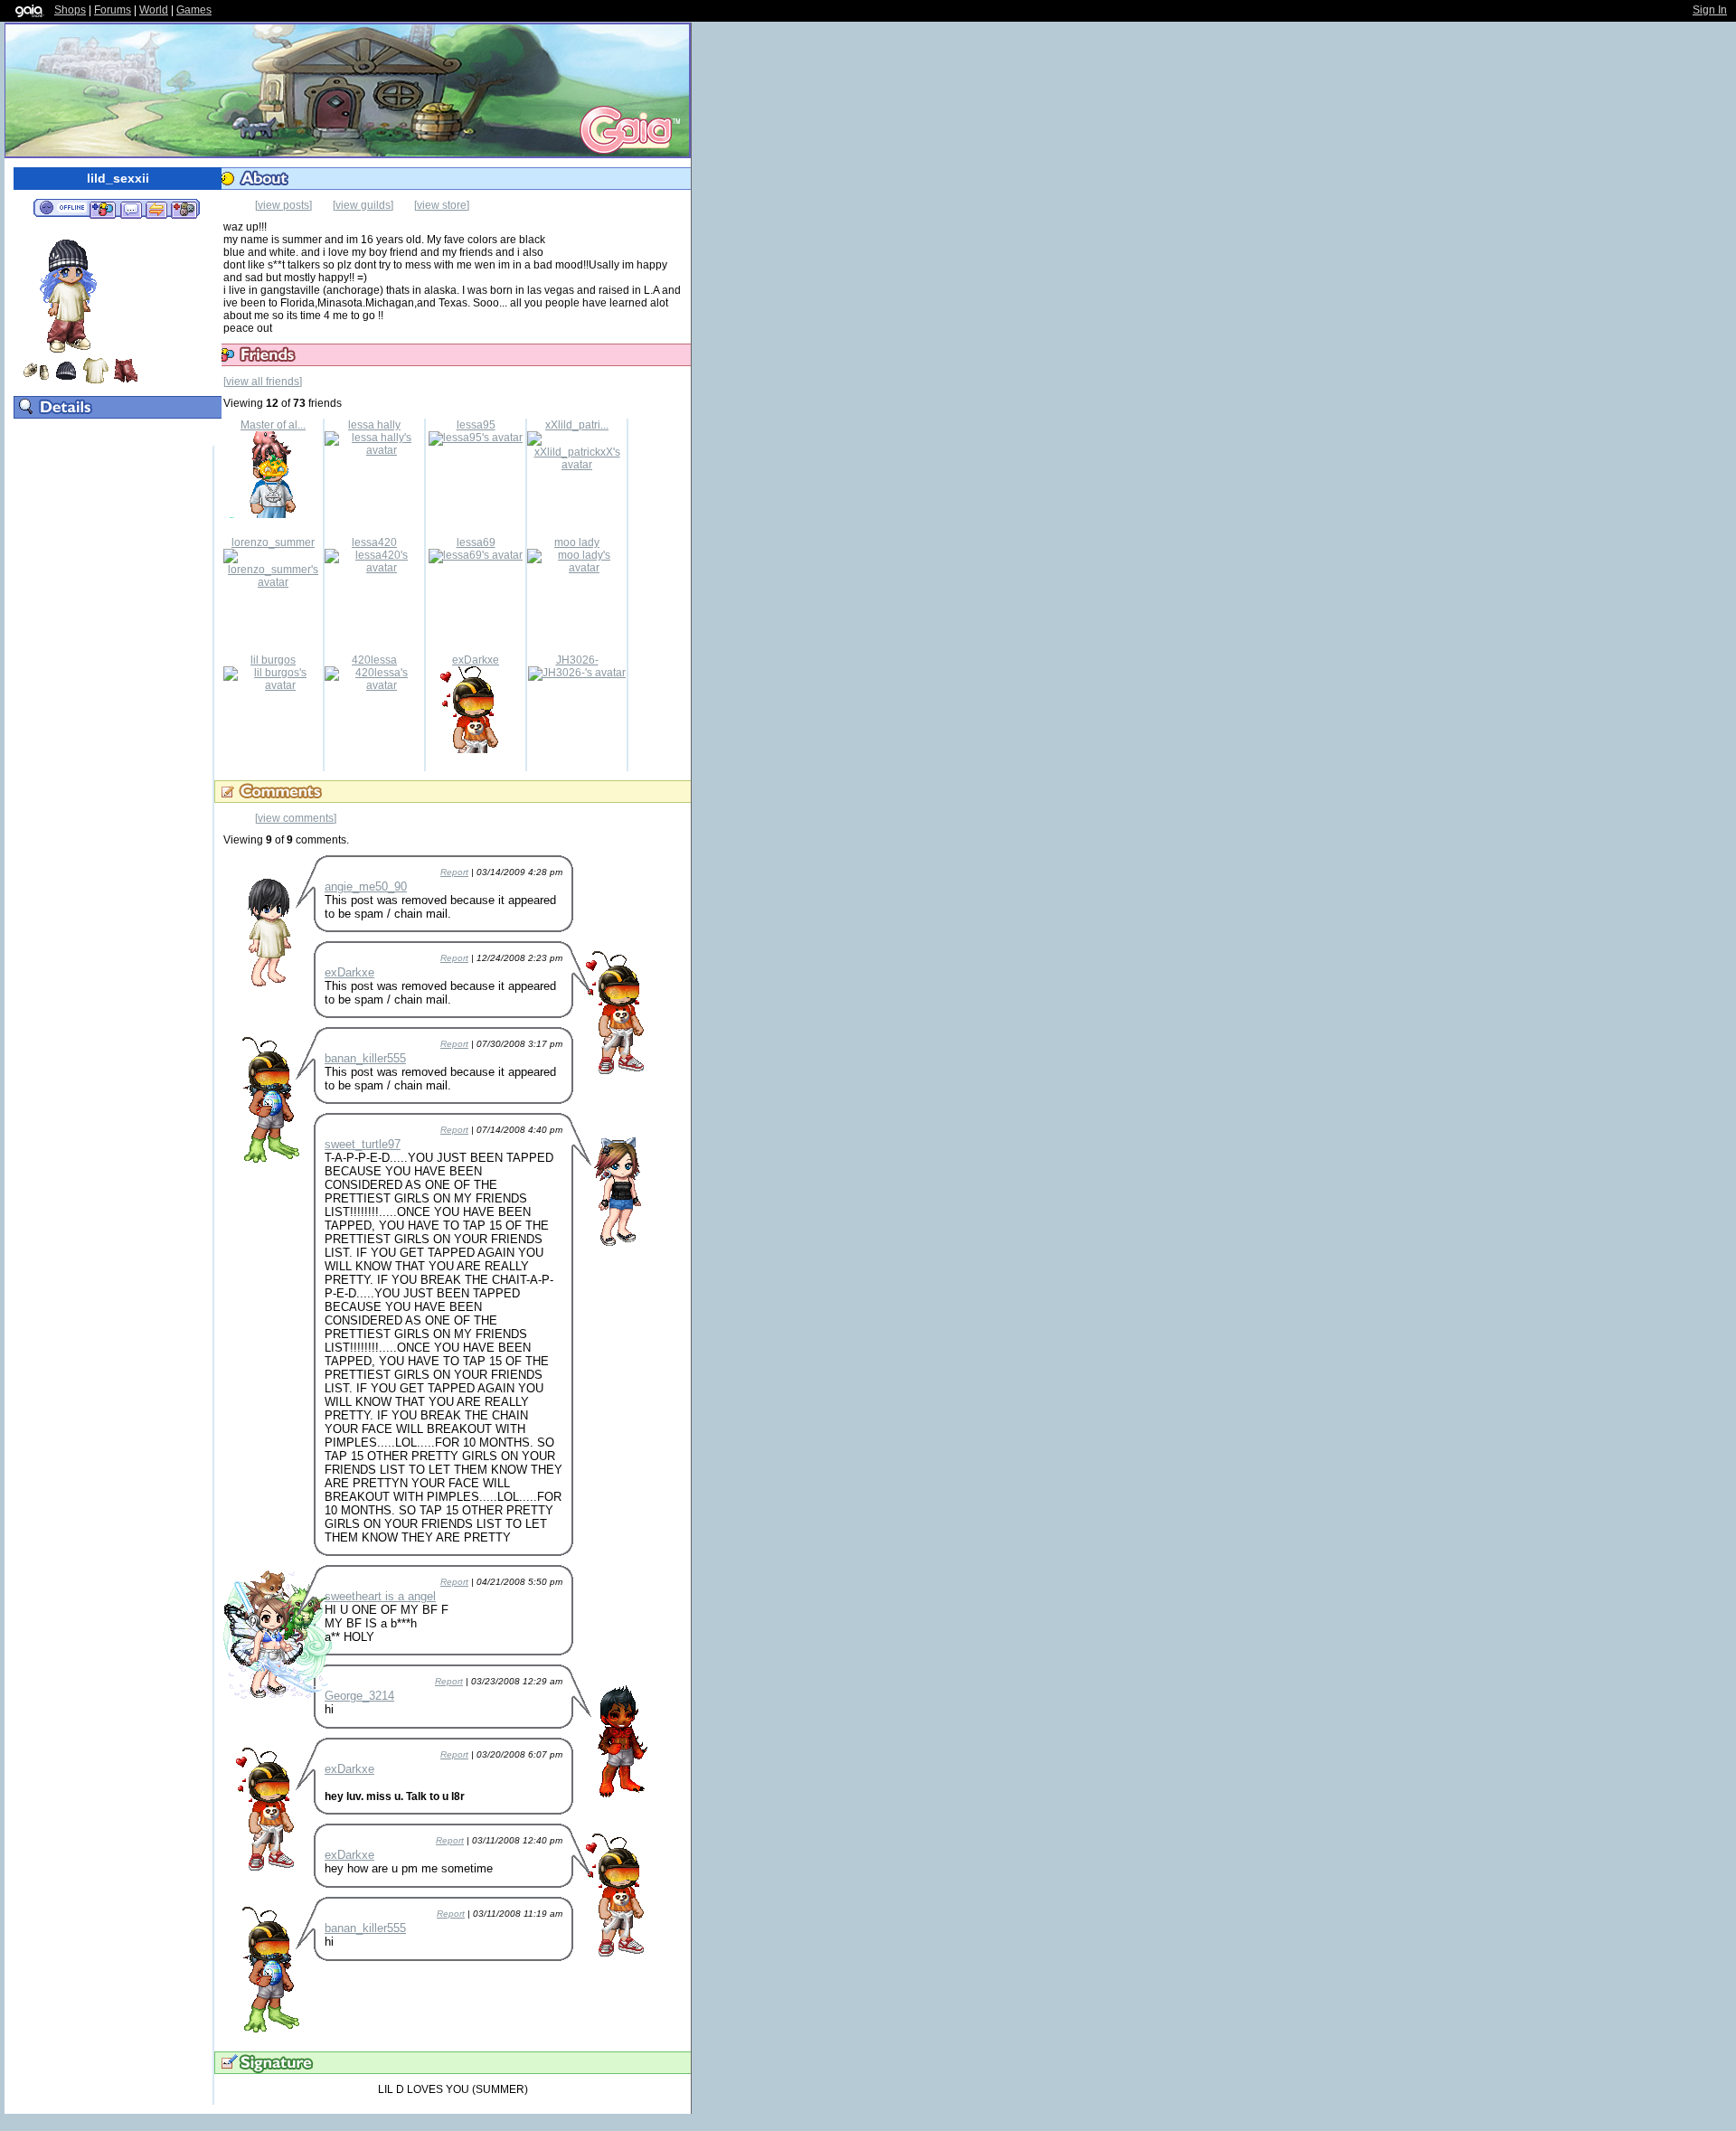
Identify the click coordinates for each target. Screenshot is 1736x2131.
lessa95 (476, 425)
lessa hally (374, 425)
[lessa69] (476, 555)
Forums (113, 10)
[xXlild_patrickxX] (577, 465)
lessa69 (476, 542)
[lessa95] (476, 438)
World (154, 10)
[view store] (442, 205)
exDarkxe (476, 660)
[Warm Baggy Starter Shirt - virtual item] (96, 381)
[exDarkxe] (476, 750)
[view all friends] (263, 382)
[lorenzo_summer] (273, 582)
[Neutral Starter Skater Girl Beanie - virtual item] (66, 381)
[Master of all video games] (273, 514)
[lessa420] (374, 568)
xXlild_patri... (577, 425)
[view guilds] (363, 205)
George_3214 (359, 1696)
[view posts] (283, 205)
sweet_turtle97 (363, 1144)
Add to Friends (103, 209)
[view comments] (296, 818)
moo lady (577, 542)
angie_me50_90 (366, 886)
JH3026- (577, 660)
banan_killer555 (365, 1058)
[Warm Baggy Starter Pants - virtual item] (126, 381)
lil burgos (273, 660)
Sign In (1710, 10)
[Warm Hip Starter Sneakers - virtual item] (36, 381)
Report (454, 872)
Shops (70, 10)
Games (194, 10)
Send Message (131, 209)
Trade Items (156, 209)
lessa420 (374, 542)
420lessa (374, 660)
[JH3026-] (577, 673)
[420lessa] (374, 685)
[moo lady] (577, 568)
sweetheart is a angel (380, 1596)
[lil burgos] (273, 685)
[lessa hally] (374, 450)
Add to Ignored (184, 209)
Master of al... (273, 425)
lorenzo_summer (273, 542)
